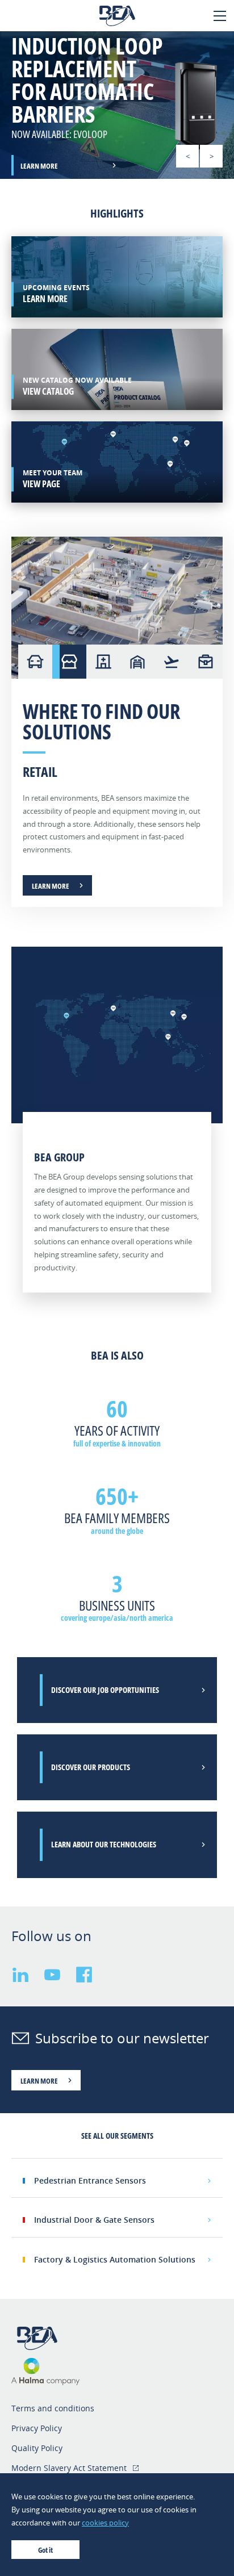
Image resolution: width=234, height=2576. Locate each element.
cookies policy (105, 2523)
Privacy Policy (37, 2428)
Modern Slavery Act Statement (69, 2468)
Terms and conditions (53, 2408)
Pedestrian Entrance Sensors (90, 2180)
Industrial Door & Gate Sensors (94, 2220)
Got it (45, 2550)
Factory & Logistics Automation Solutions (115, 2259)
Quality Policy (37, 2448)
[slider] (117, 105)
